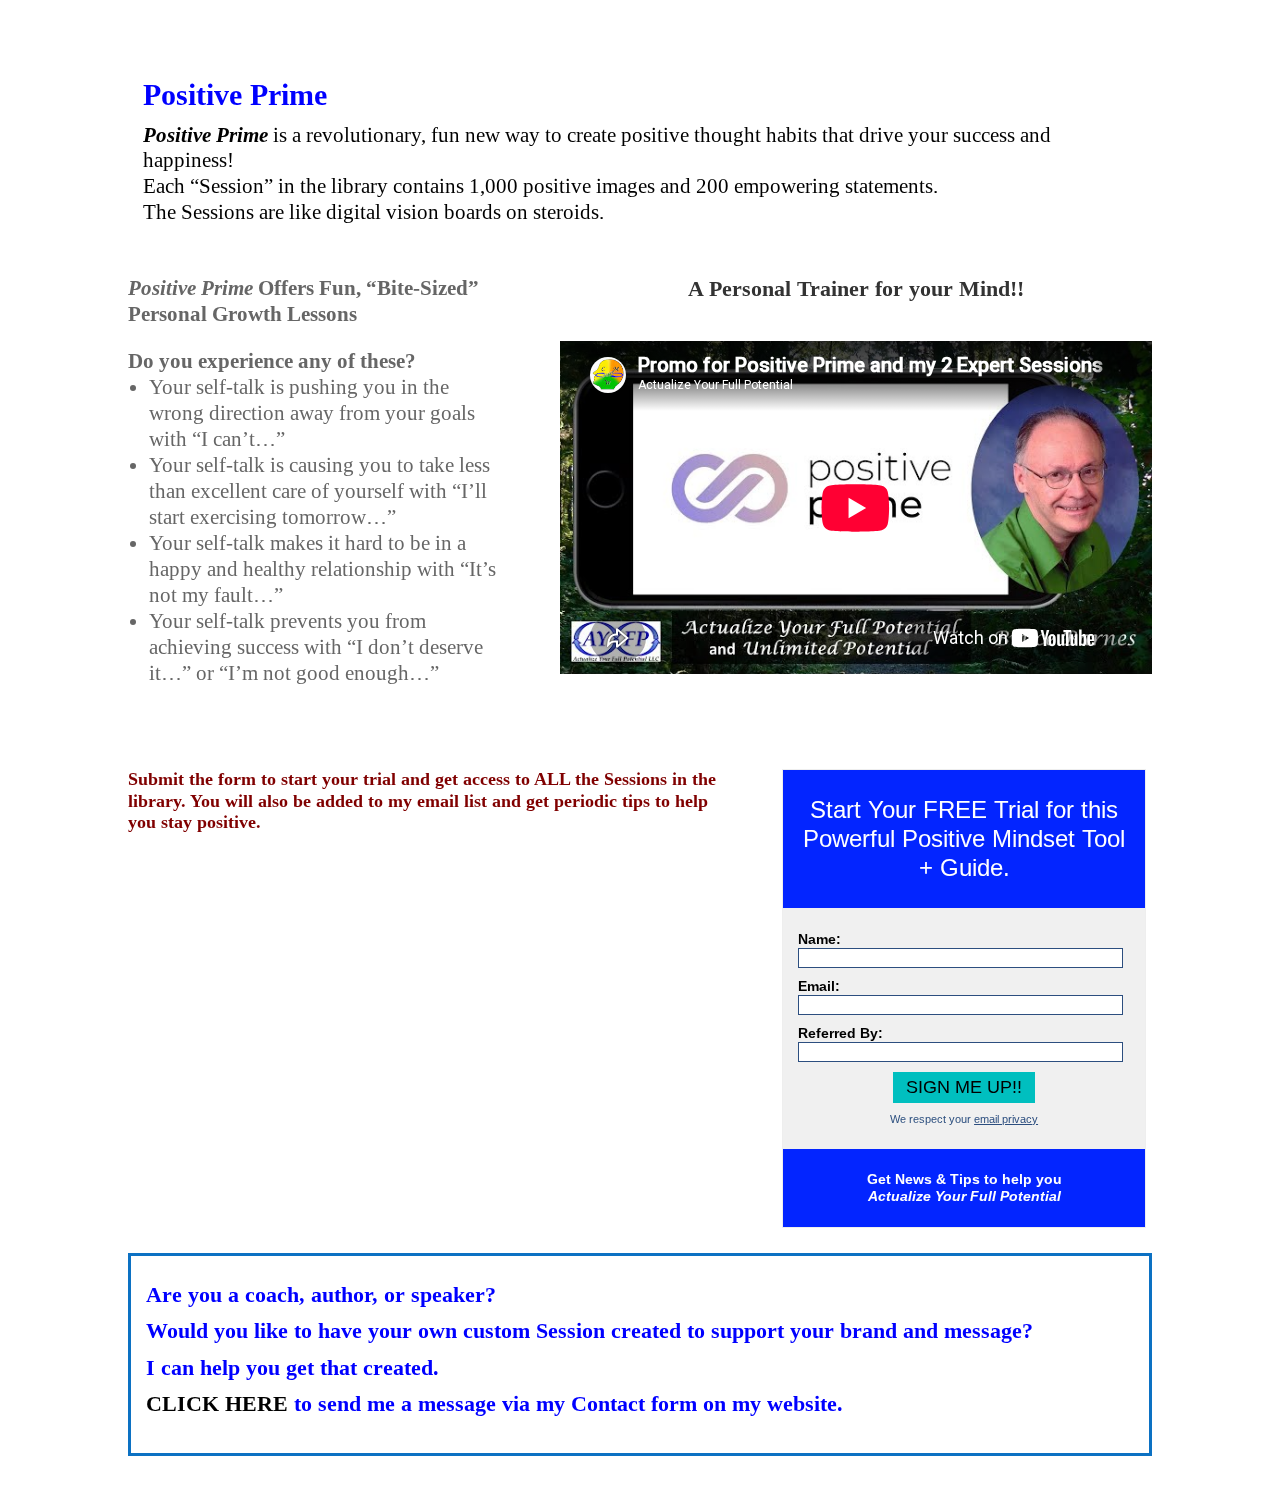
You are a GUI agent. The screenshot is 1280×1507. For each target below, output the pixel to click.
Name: (819, 939)
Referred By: (840, 1033)
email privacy (1006, 1119)
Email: (819, 986)
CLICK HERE (217, 1403)
